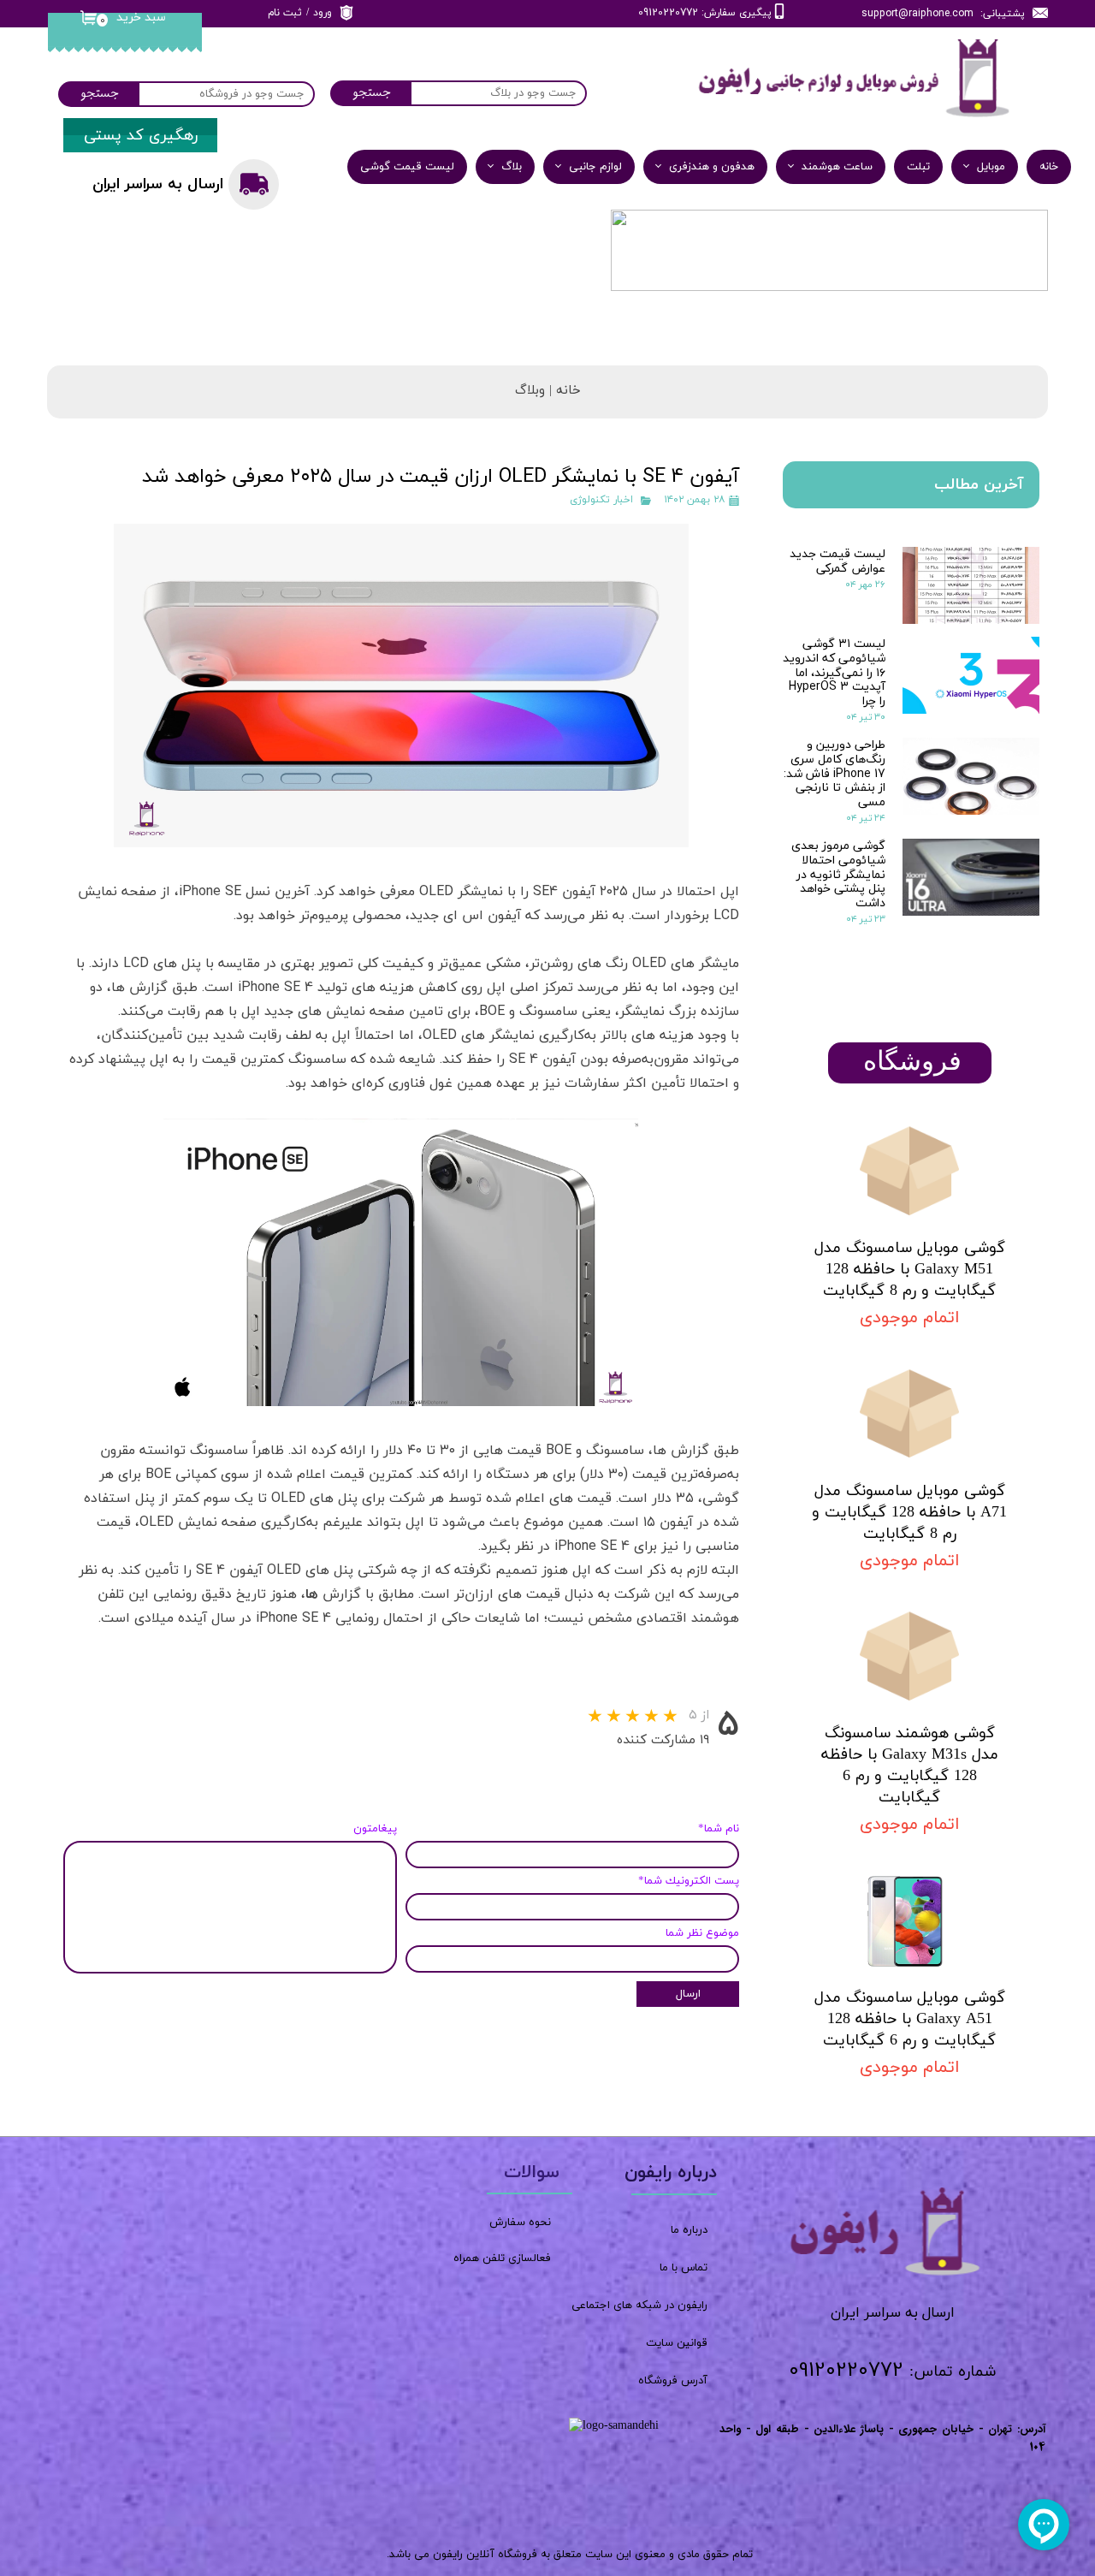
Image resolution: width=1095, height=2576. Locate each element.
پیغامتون (375, 1829)
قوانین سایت (677, 2343)
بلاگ (512, 167)
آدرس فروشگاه (673, 2381)
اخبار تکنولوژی (601, 500)
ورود (323, 13)
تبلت (918, 167)
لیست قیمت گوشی (407, 167)
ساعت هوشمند (837, 167)
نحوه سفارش (520, 2223)
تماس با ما (684, 2268)
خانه (1049, 167)
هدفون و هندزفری (712, 167)
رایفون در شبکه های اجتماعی (639, 2306)
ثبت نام (285, 13)
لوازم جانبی (595, 167)
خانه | (563, 391)
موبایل (991, 167)
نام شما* (719, 1829)
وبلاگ (530, 391)
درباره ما (689, 2230)
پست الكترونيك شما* (689, 1881)
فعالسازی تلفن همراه (502, 2258)
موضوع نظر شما (702, 1933)
